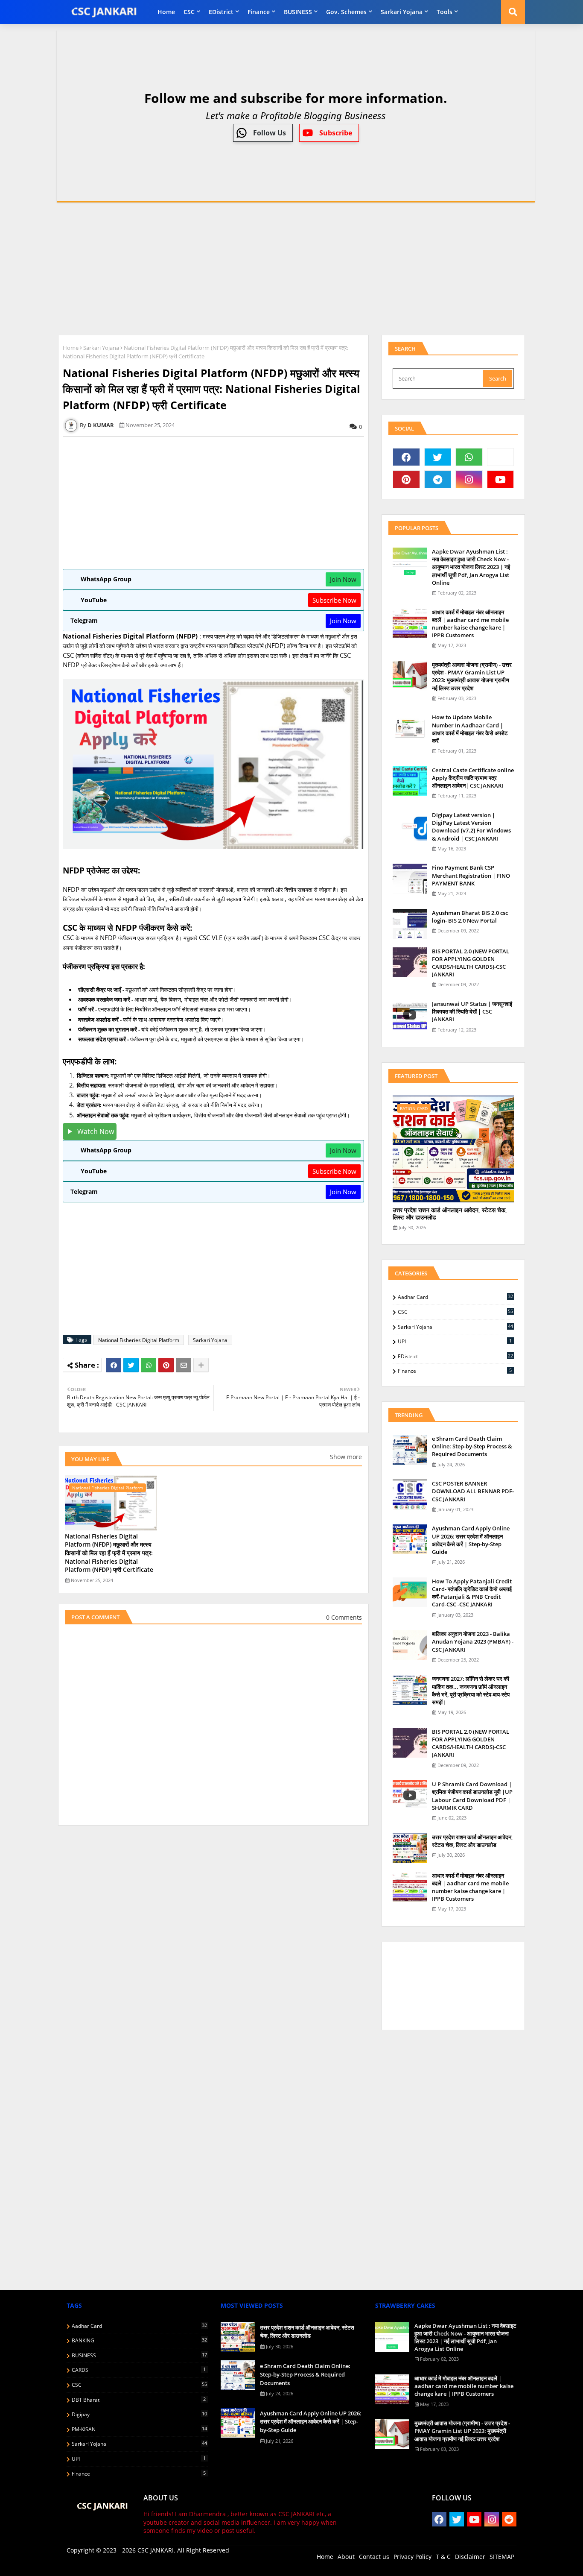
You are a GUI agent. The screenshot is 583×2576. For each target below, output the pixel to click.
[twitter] (438, 457)
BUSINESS (298, 12)
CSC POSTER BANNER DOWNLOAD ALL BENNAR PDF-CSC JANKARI (473, 1491)
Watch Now (96, 1131)
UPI (455, 1341)
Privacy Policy (412, 2557)
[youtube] (501, 479)
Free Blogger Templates (237, 2563)
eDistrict (221, 12)
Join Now (343, 579)
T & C (443, 2557)
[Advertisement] (291, 269)
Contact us (374, 2557)
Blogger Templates (127, 2563)
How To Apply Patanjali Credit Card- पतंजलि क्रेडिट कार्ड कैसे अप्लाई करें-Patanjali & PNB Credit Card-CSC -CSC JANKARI (472, 1593)
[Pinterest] (166, 1365)
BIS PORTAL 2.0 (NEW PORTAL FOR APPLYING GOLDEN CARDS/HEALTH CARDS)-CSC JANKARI (471, 963)
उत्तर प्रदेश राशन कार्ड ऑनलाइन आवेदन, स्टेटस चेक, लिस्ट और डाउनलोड (450, 1214)
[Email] (184, 1365)
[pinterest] (406, 479)
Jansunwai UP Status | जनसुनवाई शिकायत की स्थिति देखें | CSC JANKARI (472, 1011)
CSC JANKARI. (156, 2550)
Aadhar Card (455, 1297)
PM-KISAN (139, 2429)
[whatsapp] (469, 457)
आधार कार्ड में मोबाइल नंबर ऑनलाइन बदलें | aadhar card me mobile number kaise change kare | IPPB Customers (470, 624)
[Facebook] (114, 1365)
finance (259, 12)
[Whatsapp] (149, 1365)
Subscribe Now (334, 600)
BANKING (139, 2340)
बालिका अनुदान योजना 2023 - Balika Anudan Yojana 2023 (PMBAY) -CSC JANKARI (473, 1641)
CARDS (139, 2370)
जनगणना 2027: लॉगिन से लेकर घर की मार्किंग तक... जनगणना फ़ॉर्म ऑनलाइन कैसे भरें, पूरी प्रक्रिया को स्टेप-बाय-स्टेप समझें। (471, 1690)
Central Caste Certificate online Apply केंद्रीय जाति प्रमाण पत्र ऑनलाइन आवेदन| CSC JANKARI (473, 778)
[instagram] (469, 479)
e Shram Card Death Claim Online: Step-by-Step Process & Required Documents (472, 1446)
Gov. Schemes (346, 12)
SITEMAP (502, 2557)
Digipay (139, 2414)
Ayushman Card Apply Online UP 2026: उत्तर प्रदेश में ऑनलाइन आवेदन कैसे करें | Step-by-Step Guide (471, 1540)
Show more (346, 1457)
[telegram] (438, 479)
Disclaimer (470, 2557)
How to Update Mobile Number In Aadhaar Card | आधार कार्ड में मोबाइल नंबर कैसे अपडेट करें (470, 729)
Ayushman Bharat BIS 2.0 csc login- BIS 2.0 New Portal (470, 917)
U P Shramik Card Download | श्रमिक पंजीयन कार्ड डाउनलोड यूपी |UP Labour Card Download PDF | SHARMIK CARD (472, 1796)
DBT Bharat (139, 2400)
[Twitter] (131, 1365)
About (346, 2557)
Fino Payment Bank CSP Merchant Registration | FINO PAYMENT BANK (471, 875)
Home (166, 12)
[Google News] (501, 457)
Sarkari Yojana (402, 12)
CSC (189, 12)
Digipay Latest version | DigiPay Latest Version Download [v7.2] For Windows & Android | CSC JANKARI (471, 827)
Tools (445, 12)
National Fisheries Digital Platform (139, 1340)
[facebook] (406, 457)
